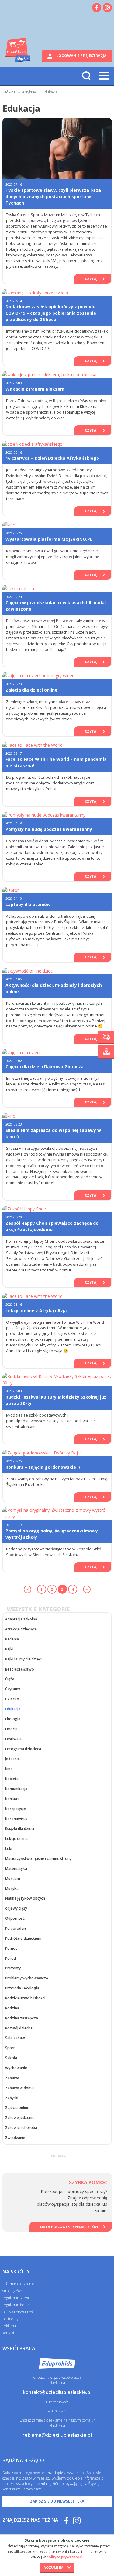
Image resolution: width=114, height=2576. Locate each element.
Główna (9, 92)
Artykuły (29, 92)
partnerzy (10, 2319)
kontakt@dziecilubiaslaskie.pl (57, 2392)
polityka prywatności (19, 2312)
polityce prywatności (64, 2557)
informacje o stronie (18, 2284)
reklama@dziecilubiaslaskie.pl (57, 2435)
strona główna (14, 2291)
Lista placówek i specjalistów (69, 2227)
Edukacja (50, 92)
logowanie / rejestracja (81, 56)
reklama (9, 2326)
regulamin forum (16, 2305)
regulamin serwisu (17, 2298)
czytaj (91, 279)
